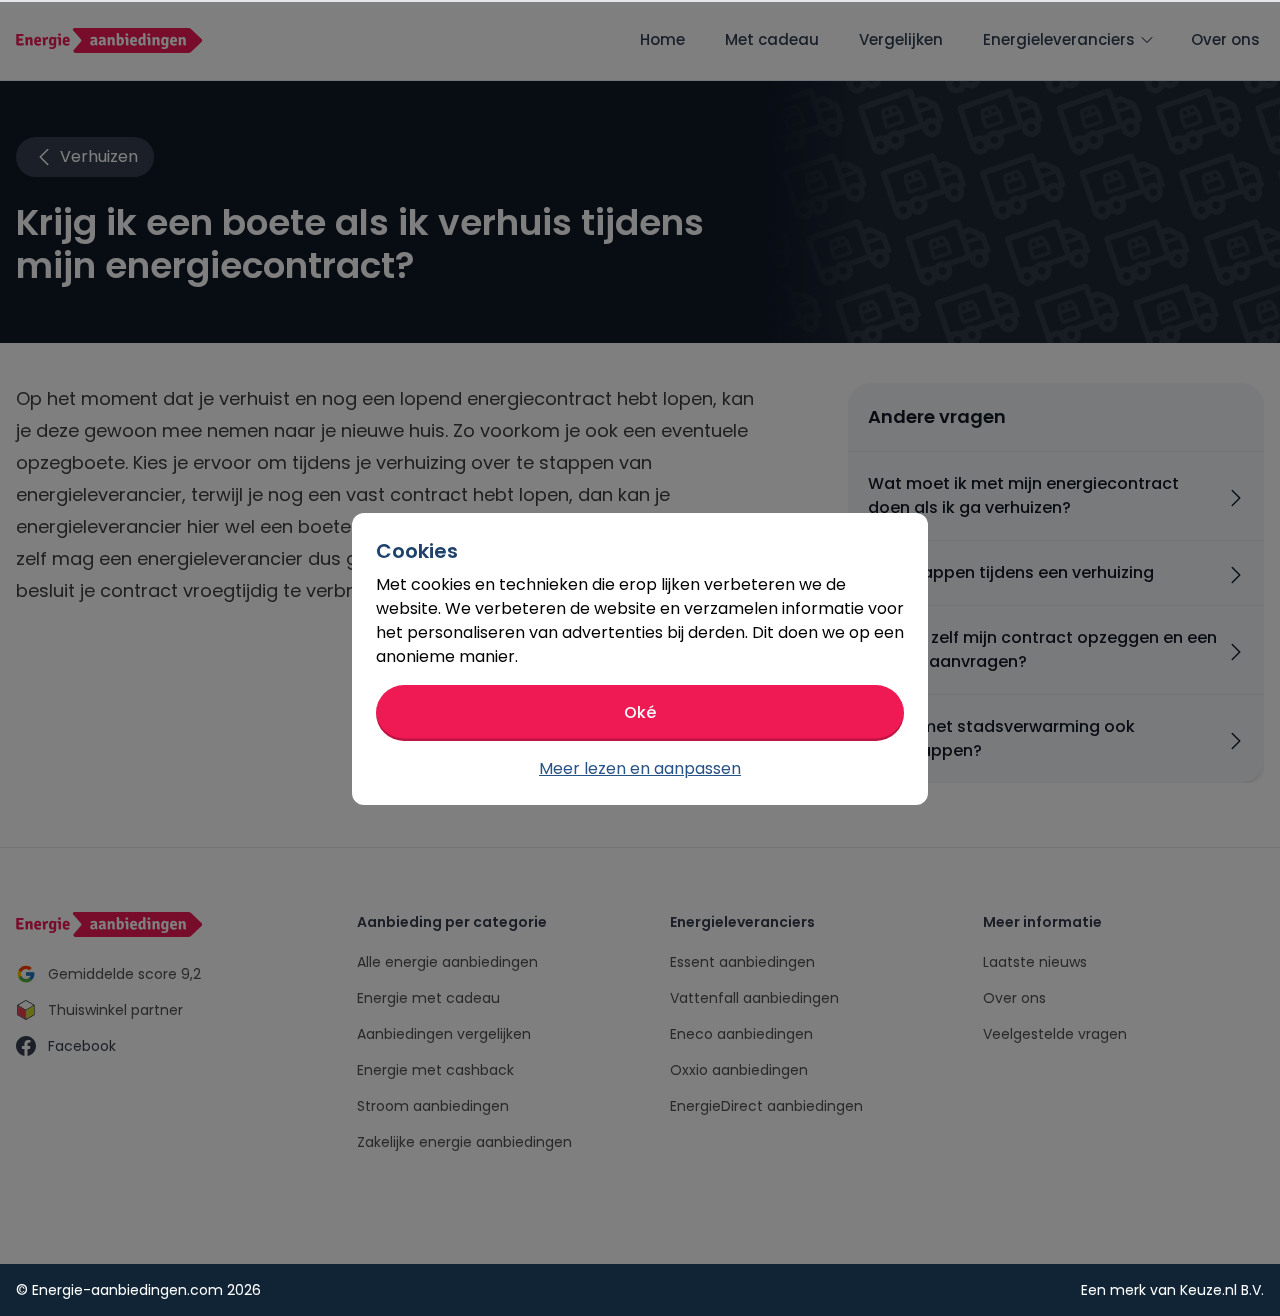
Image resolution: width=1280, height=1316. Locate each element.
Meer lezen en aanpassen (640, 768)
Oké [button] (640, 712)
